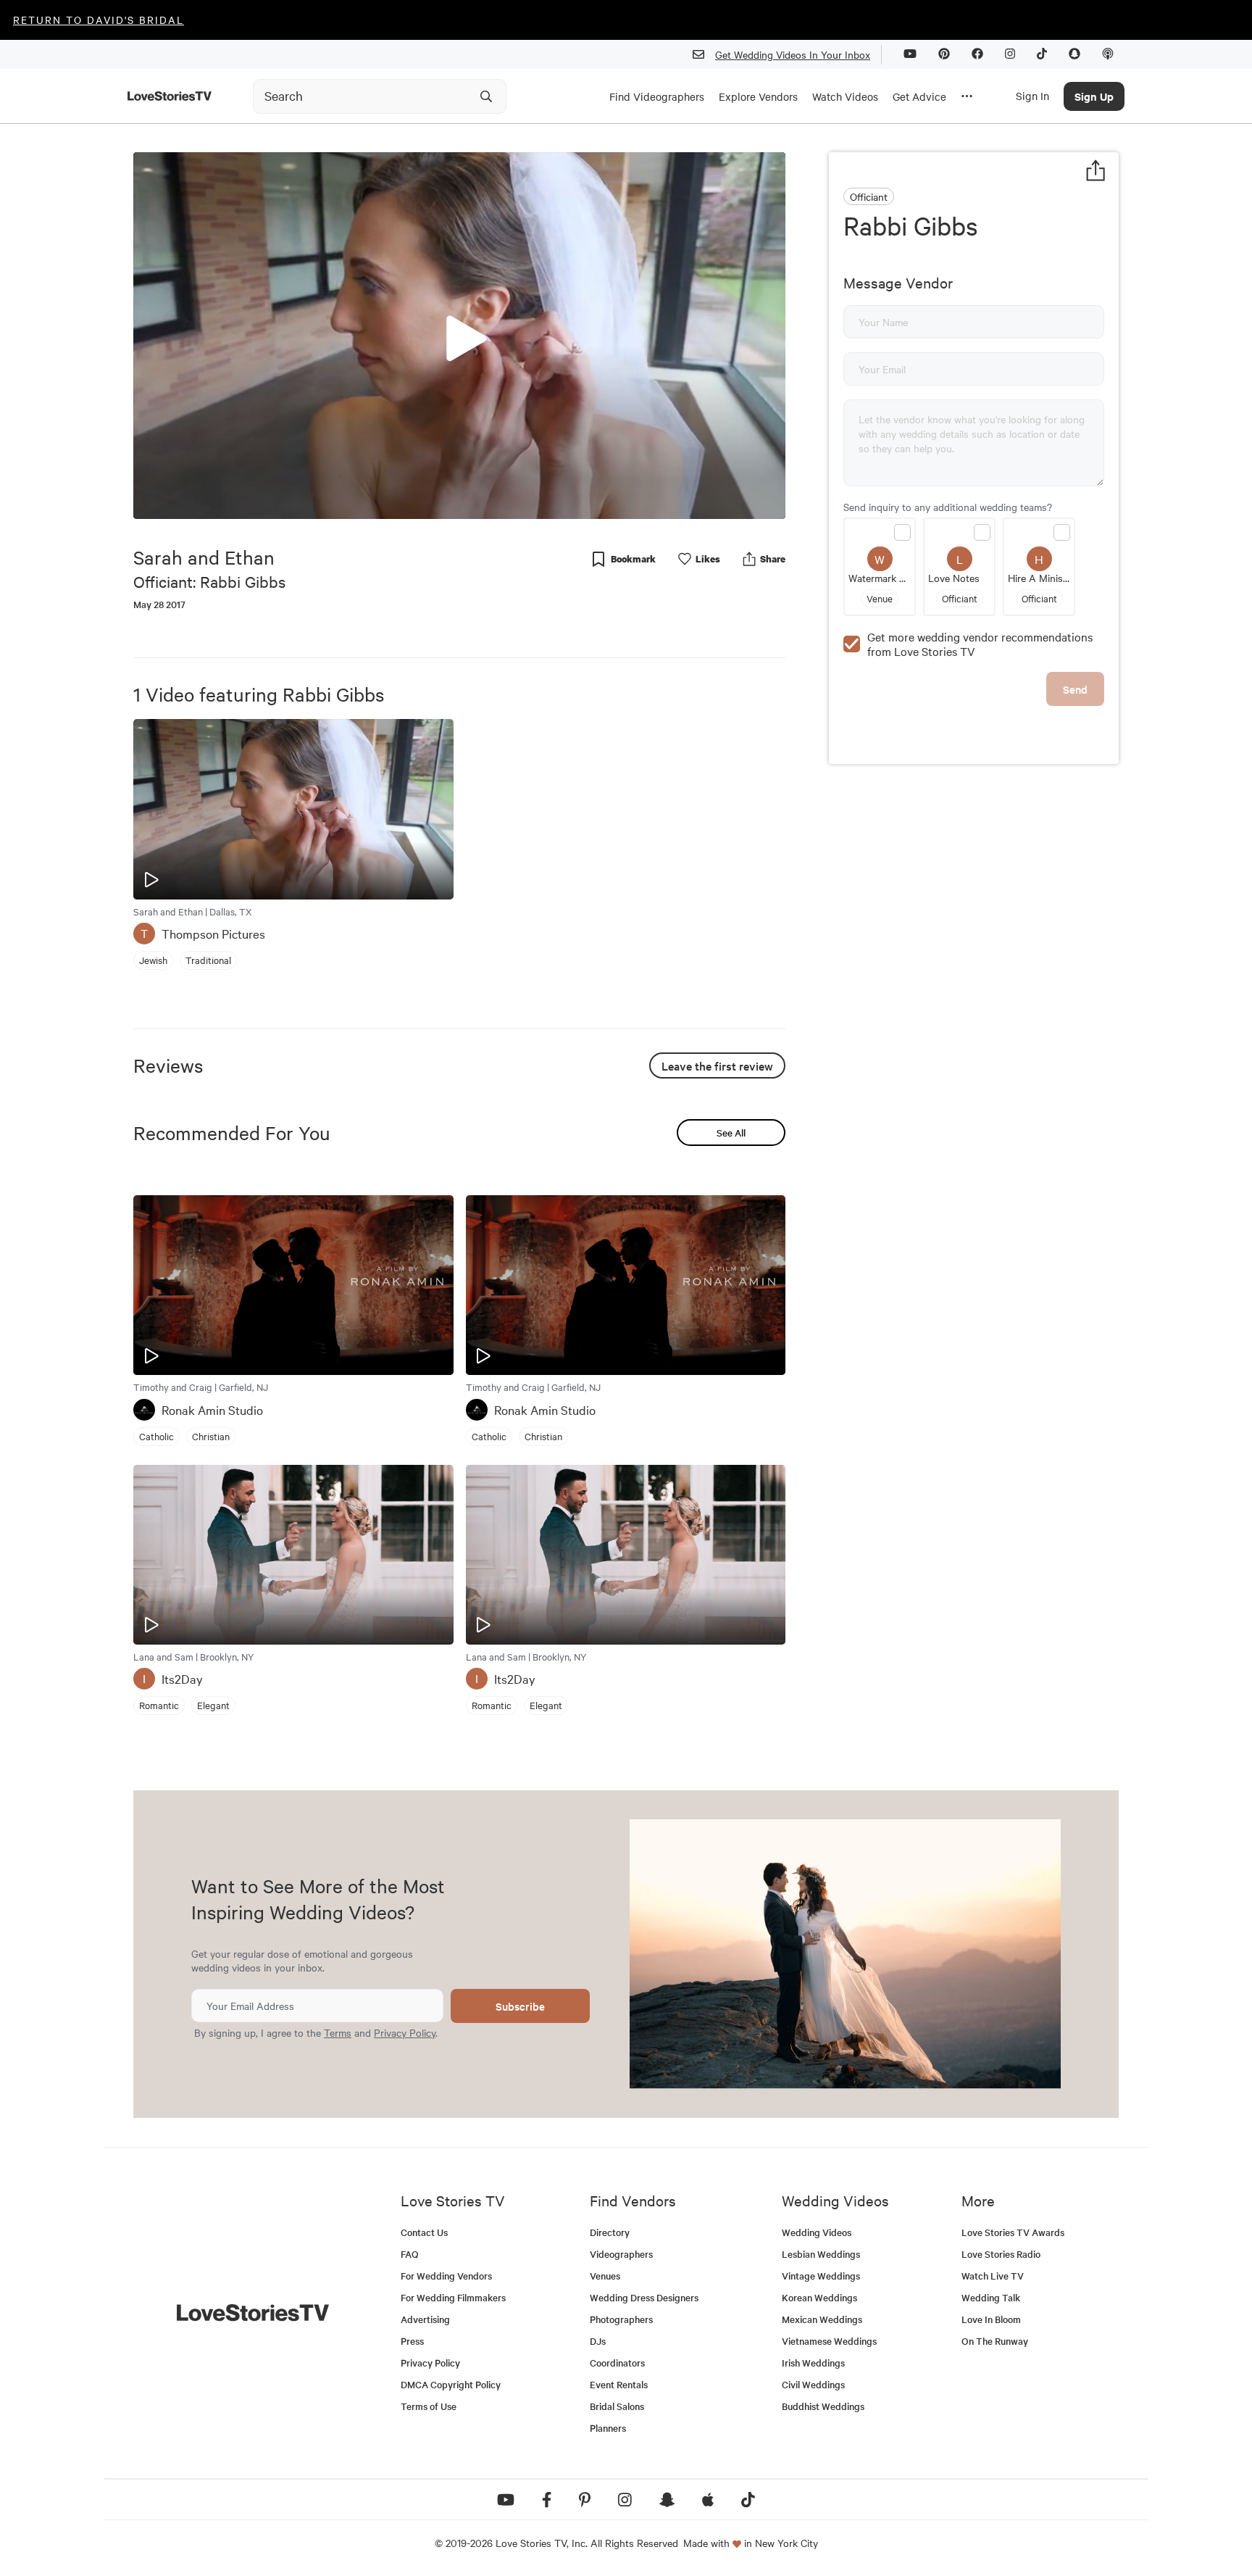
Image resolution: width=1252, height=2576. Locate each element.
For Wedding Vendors (446, 2276)
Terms (338, 2032)
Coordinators (617, 2363)
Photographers (621, 2319)
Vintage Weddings (821, 2276)
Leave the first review (717, 1065)
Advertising (425, 2319)
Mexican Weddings (822, 2319)
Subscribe (520, 2006)
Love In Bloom (991, 2319)
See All (731, 1133)
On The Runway (995, 2341)
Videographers (621, 2254)
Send (1075, 689)
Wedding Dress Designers (644, 2297)
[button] (459, 335)
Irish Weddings (813, 2363)
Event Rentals (619, 2384)
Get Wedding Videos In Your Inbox (793, 54)
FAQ (410, 2254)
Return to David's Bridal (99, 20)
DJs (598, 2341)
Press (412, 2341)
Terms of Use (429, 2406)
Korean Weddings (819, 2297)
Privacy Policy (405, 2032)
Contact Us (424, 2232)
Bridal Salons (617, 2406)
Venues (605, 2276)
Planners (608, 2428)
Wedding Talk (991, 2297)
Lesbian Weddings (821, 2254)
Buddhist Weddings (823, 2406)
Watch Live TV (993, 2276)
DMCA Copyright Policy (451, 2384)
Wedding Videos (817, 2232)
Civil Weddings (813, 2384)
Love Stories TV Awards (1013, 2232)
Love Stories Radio (1001, 2254)
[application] (459, 336)
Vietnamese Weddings (829, 2341)
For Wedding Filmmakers (453, 2297)
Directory (610, 2232)
